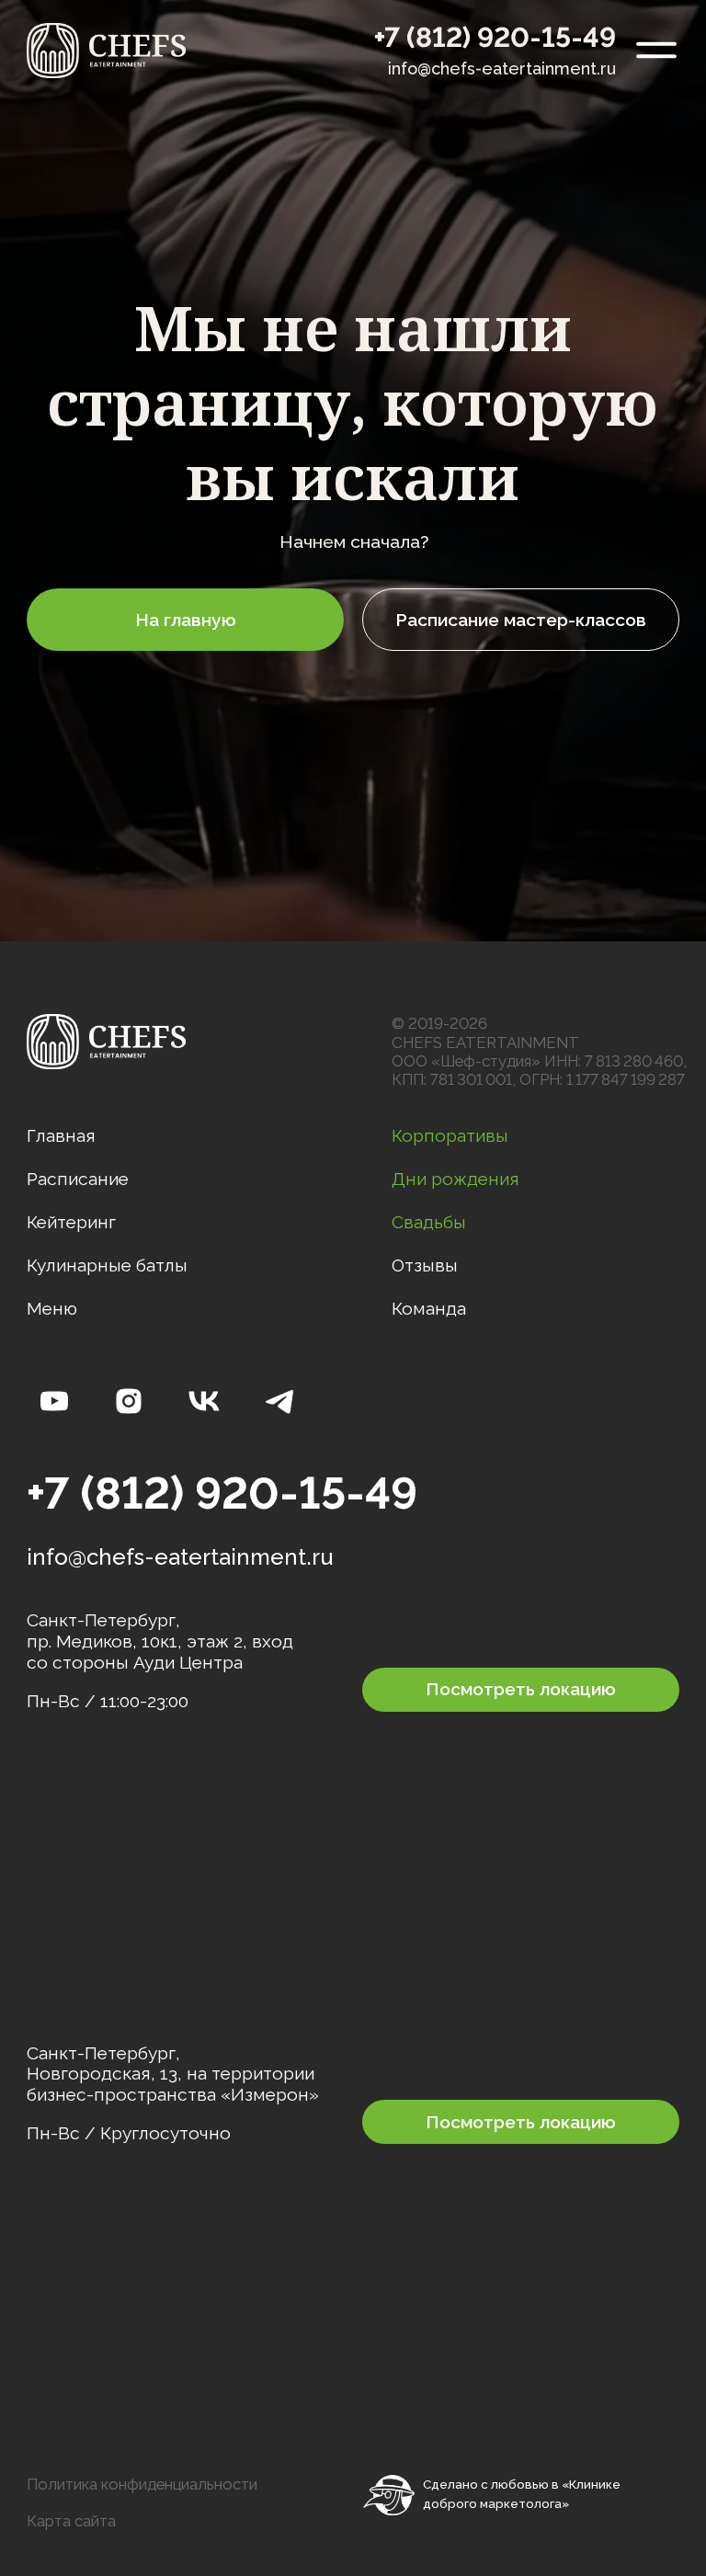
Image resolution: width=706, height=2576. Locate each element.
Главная (61, 1135)
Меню (52, 1308)
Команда (429, 1308)
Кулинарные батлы (107, 1265)
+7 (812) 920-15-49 (495, 37)
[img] (106, 51)
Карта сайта (71, 2521)
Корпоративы (450, 1135)
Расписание (78, 1179)
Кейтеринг (71, 1222)
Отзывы (425, 1265)
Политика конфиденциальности (142, 2484)
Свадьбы (429, 1222)
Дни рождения (455, 1179)
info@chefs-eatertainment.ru (502, 68)
